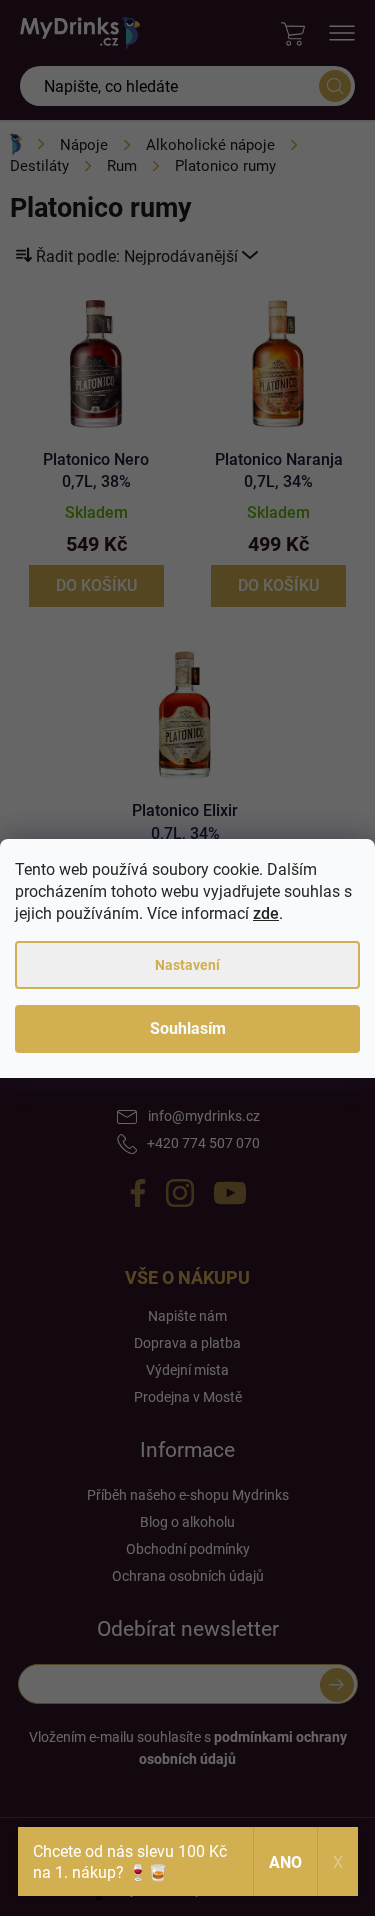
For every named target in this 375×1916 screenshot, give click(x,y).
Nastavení (187, 965)
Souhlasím (188, 1028)
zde (266, 913)
